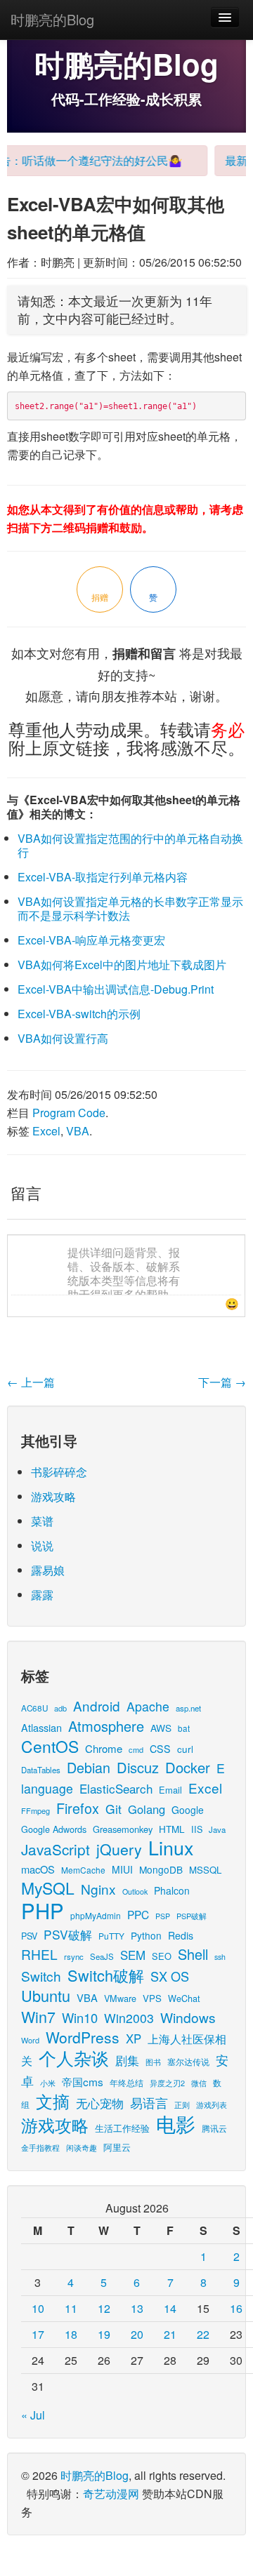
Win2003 (129, 2018)
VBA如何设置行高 (63, 1038)
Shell (193, 1954)
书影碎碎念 (59, 1472)
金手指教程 (40, 2147)
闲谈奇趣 (82, 2148)
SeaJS (102, 1956)
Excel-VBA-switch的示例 (79, 1014)
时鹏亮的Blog (52, 19)
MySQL (48, 1888)
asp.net (188, 1708)
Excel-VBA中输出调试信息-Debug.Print (116, 989)
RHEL (39, 1954)
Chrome (104, 1748)
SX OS (170, 1976)
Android (97, 1706)
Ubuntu (46, 1995)
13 (137, 2308)
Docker (188, 1767)
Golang (147, 1809)
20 (137, 2334)
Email (170, 1790)
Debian (89, 1767)
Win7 (38, 2016)
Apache (148, 1706)
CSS (160, 1749)
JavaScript (56, 1849)
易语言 (149, 2103)
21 (170, 2334)
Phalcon (172, 1890)
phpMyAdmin (96, 1915)
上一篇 (31, 1382)
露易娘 (48, 1570)
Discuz (138, 1767)
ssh (220, 1957)
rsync (74, 1956)
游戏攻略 (53, 1496)
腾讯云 (214, 2128)
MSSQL (205, 1870)
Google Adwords (54, 1829)
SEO (162, 1956)
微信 (199, 2083)
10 (38, 2308)
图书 (153, 2062)
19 (104, 2334)
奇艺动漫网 (111, 2494)
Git (113, 1809)
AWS (161, 1728)
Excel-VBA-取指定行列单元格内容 (103, 877)
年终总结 (126, 2082)
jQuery (119, 1849)
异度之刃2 (167, 2083)
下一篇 (222, 1382)
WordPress (83, 2037)
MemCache (83, 1870)
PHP (43, 1910)
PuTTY (111, 1936)
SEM (133, 1955)
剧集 (127, 2060)
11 (71, 2308)
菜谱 (42, 1521)
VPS (152, 1998)
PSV (29, 1936)
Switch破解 (106, 1975)
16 (236, 2308)
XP (134, 2038)
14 (170, 2308)
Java (217, 1829)
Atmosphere (106, 1726)
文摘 (53, 2101)
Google (188, 1810)
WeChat (184, 1998)
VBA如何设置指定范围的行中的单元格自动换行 (130, 845)
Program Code (69, 1113)
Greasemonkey (123, 1829)
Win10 (80, 2017)
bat (184, 1728)
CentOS (50, 1746)
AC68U (34, 1708)
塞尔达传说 (188, 2061)
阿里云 (117, 2147)
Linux (171, 1847)
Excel (46, 1131)
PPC (138, 1914)
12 (104, 2308)
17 (38, 2334)
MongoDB (161, 1869)
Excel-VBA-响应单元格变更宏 (91, 940)
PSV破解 (68, 1934)
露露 (42, 1595)
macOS (38, 1869)
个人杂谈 (74, 2058)
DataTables (41, 1770)
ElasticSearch (116, 1788)
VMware (120, 1998)
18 (71, 2334)
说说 (42, 1546)
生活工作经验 (122, 2128)
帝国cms (83, 2081)
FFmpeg (35, 1810)
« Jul (33, 2415)
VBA (78, 1131)
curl (185, 1749)
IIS (197, 1829)
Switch (41, 1976)
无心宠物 (100, 2103)
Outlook (135, 1891)
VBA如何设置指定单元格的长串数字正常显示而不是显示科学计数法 (130, 908)
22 (203, 2334)
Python (146, 1935)
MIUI (122, 1869)
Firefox (78, 1808)
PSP (163, 1916)
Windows (188, 2017)
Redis (181, 1935)
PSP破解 (192, 1916)
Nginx (98, 1889)
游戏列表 (212, 2104)
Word (30, 2040)
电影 (176, 2123)
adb (60, 1708)
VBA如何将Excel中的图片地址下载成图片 (122, 965)
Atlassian (41, 1727)
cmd (136, 1749)
